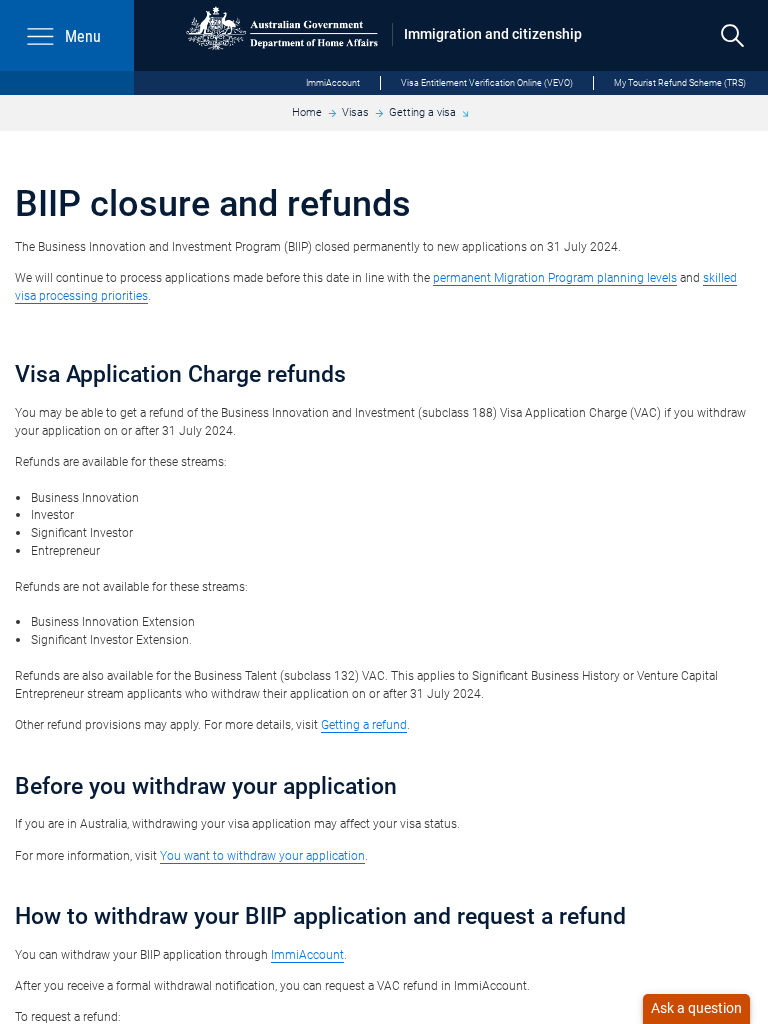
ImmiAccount (333, 82)
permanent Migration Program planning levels (555, 277)
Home (307, 112)
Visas (355, 112)
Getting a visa (422, 112)
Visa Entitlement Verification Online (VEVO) (487, 82)
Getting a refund (364, 724)
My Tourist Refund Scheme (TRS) (680, 82)
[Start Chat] (696, 1009)
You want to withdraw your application (262, 855)
